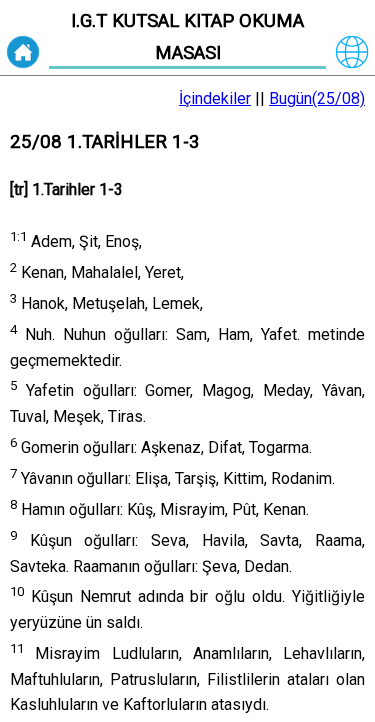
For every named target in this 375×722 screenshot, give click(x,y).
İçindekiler (215, 98)
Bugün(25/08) (317, 98)
